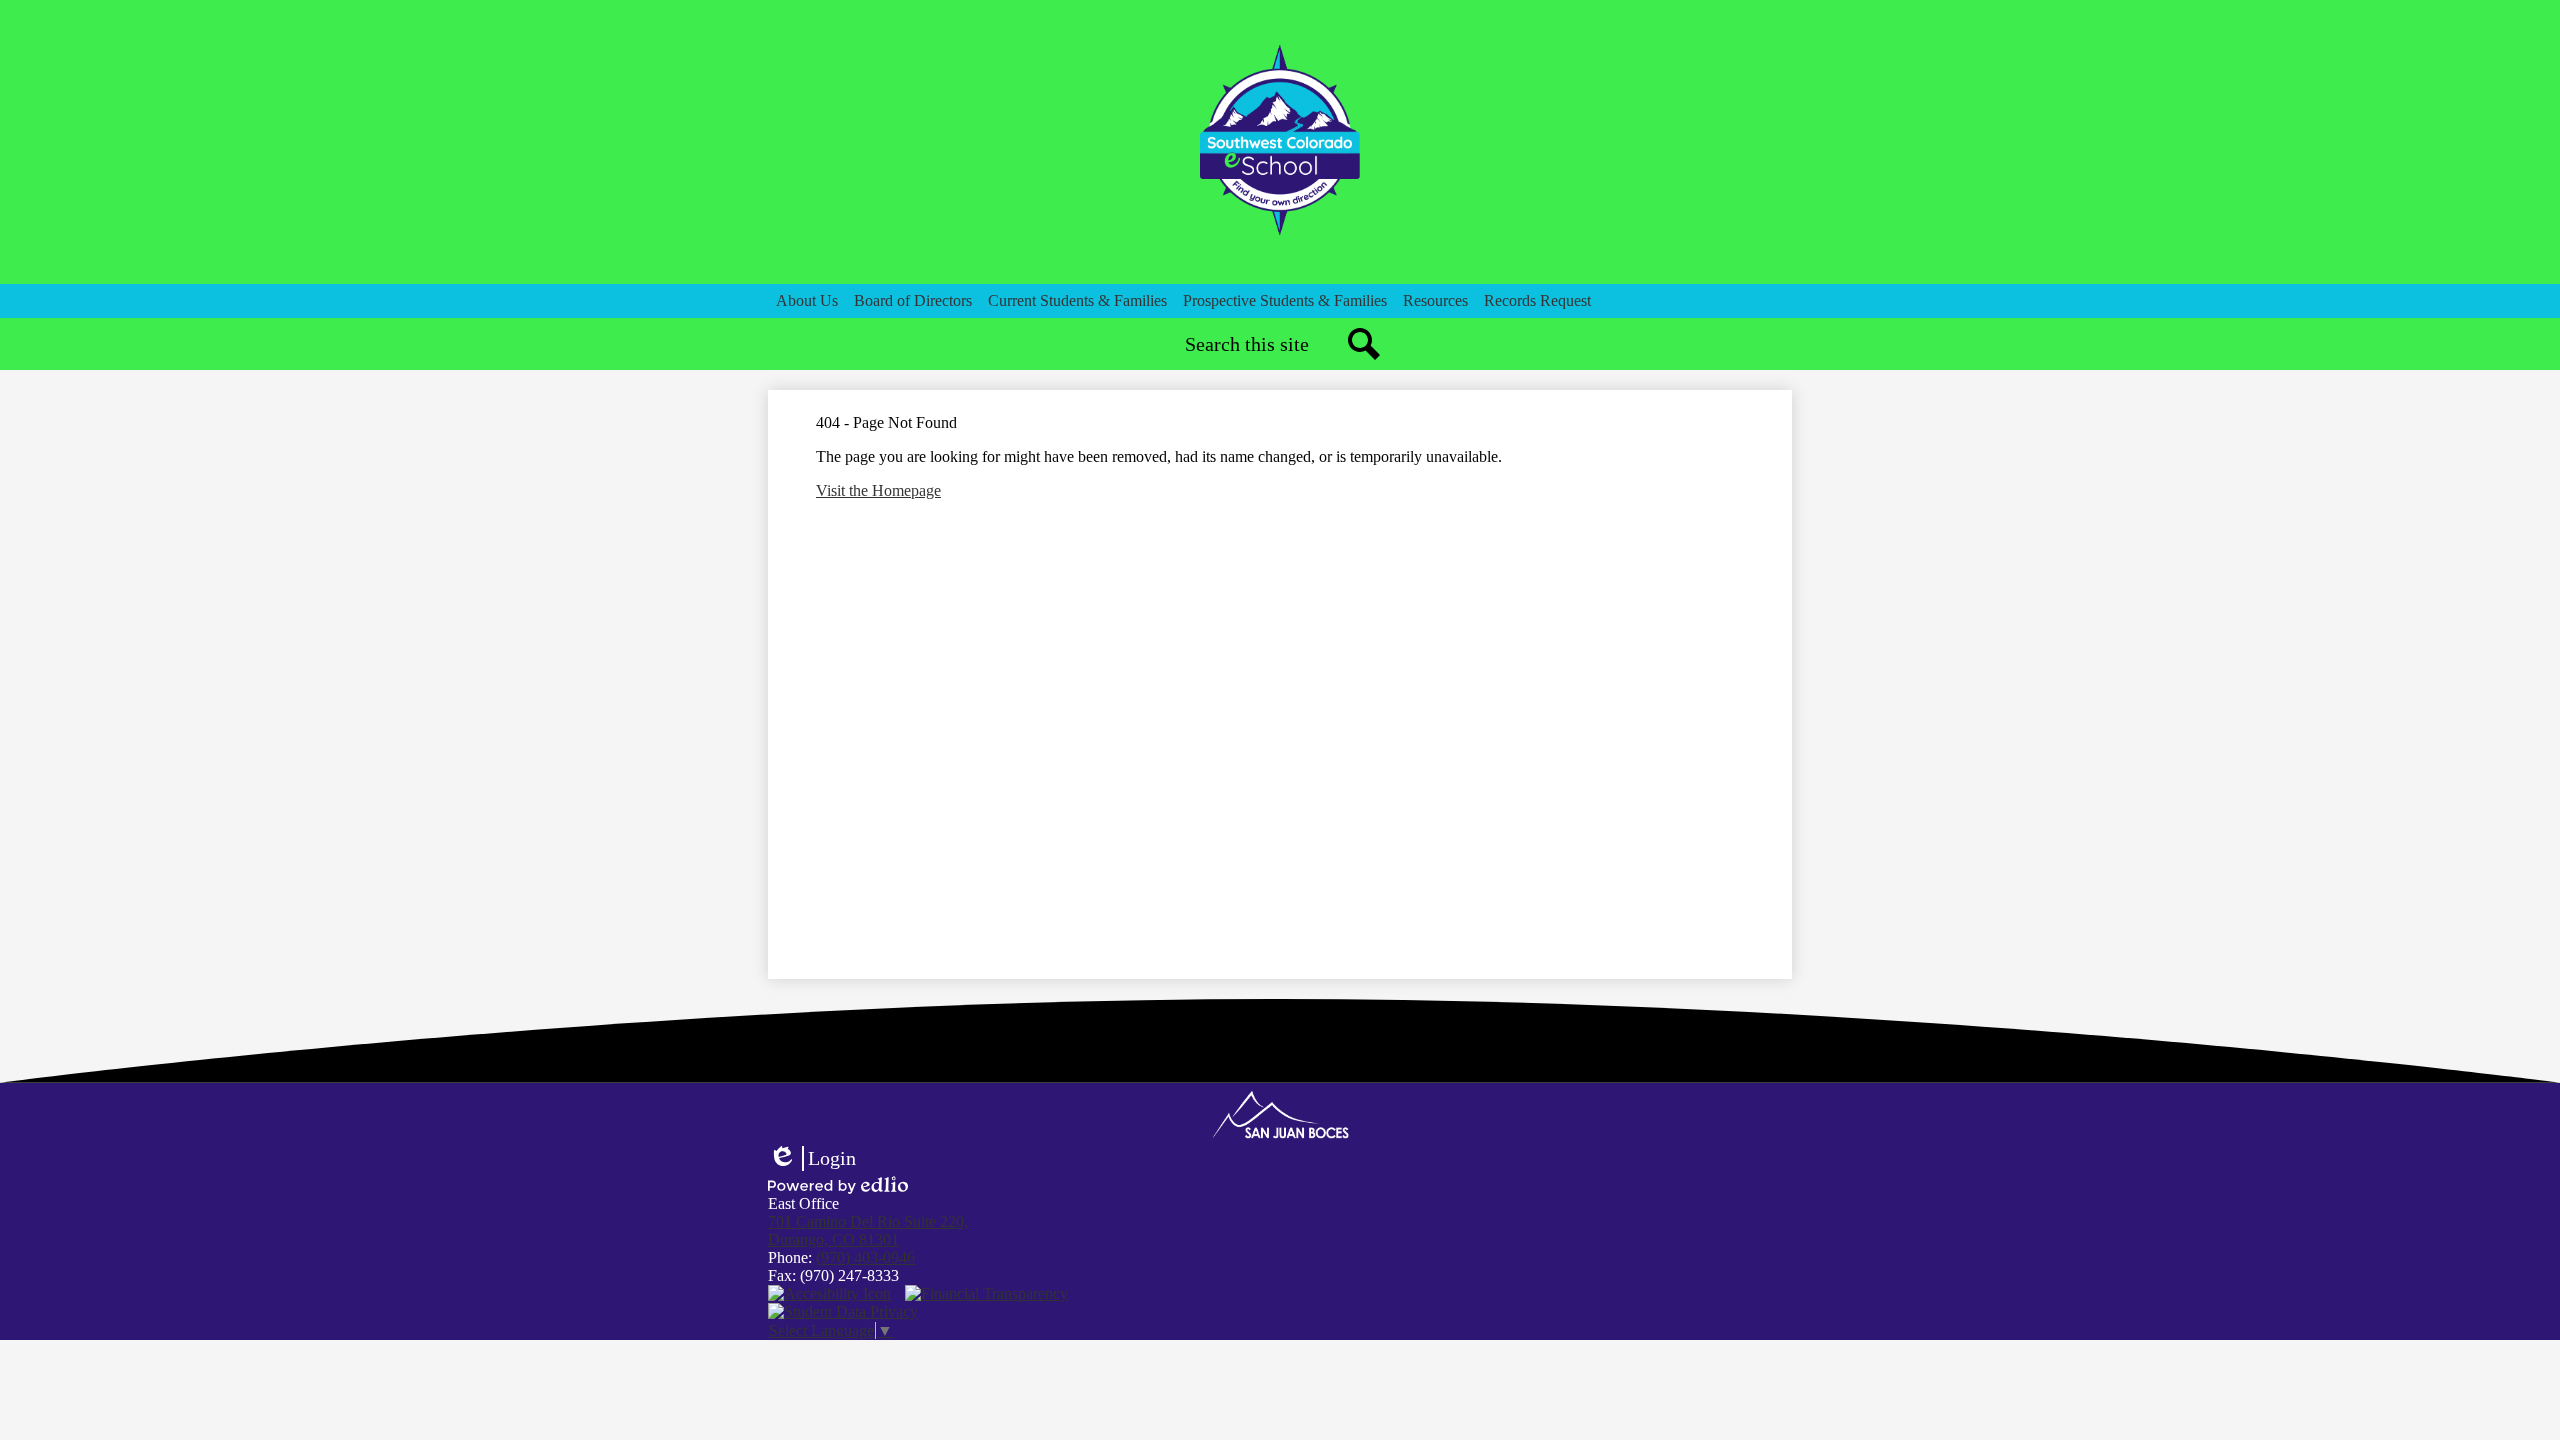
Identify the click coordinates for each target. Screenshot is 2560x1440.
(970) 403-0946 (865, 1257)
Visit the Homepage (878, 490)
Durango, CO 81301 (868, 1230)
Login (812, 1159)
